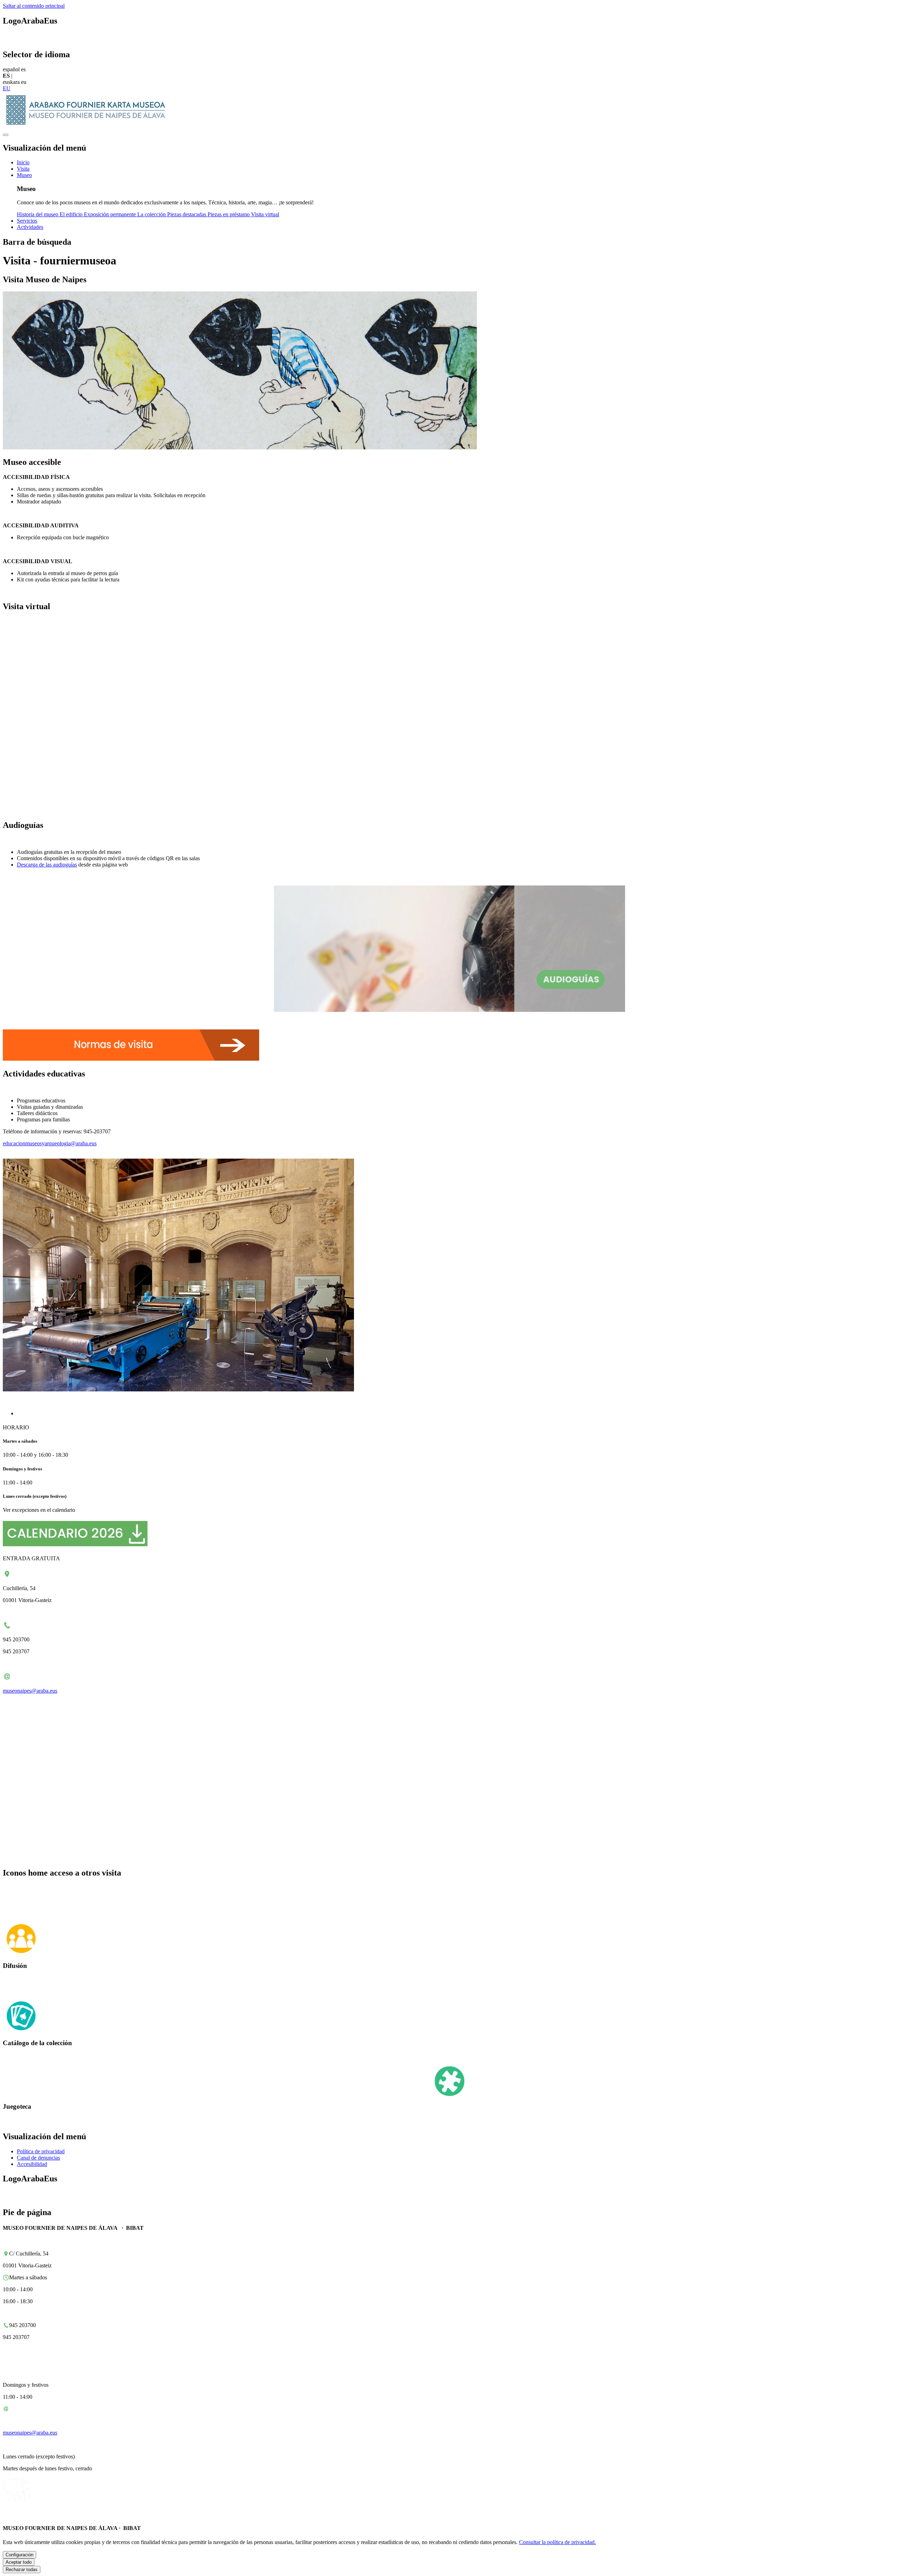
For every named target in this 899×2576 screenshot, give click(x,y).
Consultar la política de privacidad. (557, 2542)
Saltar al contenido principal (34, 6)
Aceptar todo (19, 2562)
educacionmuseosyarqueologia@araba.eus (50, 1143)
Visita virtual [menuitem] (265, 214)
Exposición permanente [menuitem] (111, 214)
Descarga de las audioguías (47, 865)
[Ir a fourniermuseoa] (88, 127)
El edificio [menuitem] (72, 214)
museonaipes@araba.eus (30, 1691)
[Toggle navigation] (6, 135)
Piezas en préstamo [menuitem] (229, 214)
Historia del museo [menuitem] (38, 214)
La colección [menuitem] (152, 214)
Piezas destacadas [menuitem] (187, 214)
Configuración (19, 2555)
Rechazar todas (22, 2570)
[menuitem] (23, 162)
